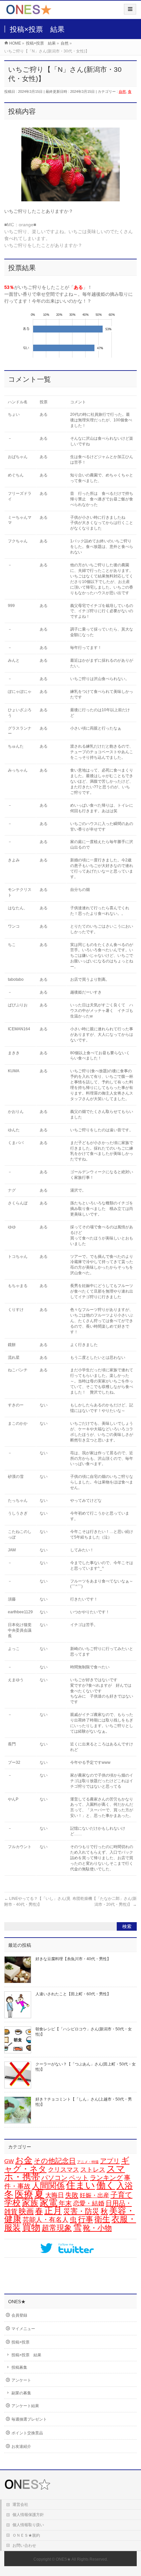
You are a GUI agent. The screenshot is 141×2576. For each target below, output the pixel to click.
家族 (30, 2203)
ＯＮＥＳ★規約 (26, 2535)
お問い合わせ (24, 2546)
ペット (79, 2178)
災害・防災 (81, 2211)
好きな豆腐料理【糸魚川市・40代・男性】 (73, 1959)
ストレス (93, 2170)
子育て (121, 2195)
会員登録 (19, 2315)
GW (9, 2161)
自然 (122, 91)
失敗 (72, 2195)
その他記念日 (55, 2161)
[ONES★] (29, 12)
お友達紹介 (21, 2446)
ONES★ (63, 2559)
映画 (26, 2211)
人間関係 (48, 2185)
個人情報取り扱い (28, 2525)
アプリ (110, 2161)
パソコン (54, 2177)
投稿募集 (19, 2367)
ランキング (106, 2178)
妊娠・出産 (94, 2195)
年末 (65, 2203)
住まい (81, 2185)
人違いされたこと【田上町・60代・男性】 (73, 1994)
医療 (24, 2194)
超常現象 (57, 2228)
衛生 (102, 2219)
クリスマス (63, 2170)
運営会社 (20, 2505)
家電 (49, 2203)
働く (106, 2185)
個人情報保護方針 (28, 2515)
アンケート (21, 2380)
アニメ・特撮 (88, 2162)
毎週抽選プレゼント (29, 2419)
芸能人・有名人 (46, 2220)
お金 (24, 2160)
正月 (53, 2211)
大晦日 (55, 2195)
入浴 (125, 2186)
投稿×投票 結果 (26, 2355)
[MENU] (130, 9)
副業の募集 (21, 2393)
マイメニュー (23, 2329)
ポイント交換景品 (27, 2433)
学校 (12, 2203)
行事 (86, 2219)
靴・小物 (97, 2228)
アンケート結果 (25, 2406)
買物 (31, 2227)
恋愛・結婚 (89, 2203)
